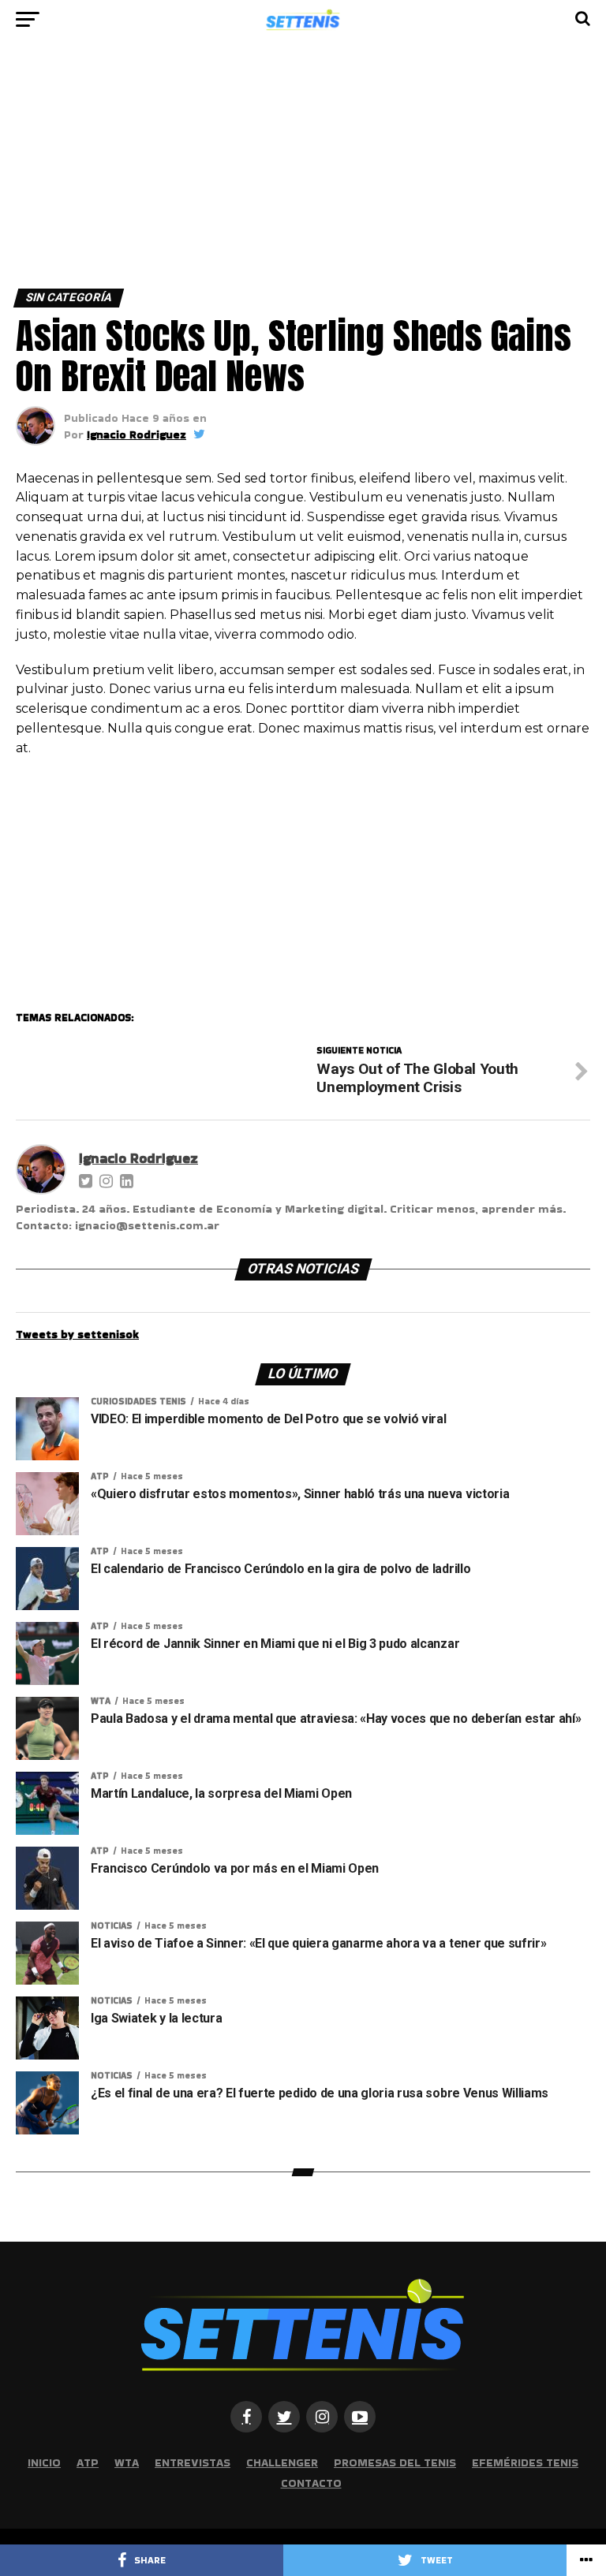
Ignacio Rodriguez (137, 434)
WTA (127, 2462)
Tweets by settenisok (77, 1334)
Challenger (282, 2462)
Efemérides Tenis (525, 2462)
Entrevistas (193, 2462)
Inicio (44, 2462)
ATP (88, 2462)
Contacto (311, 2483)
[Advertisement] (303, 172)
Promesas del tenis (395, 2462)
